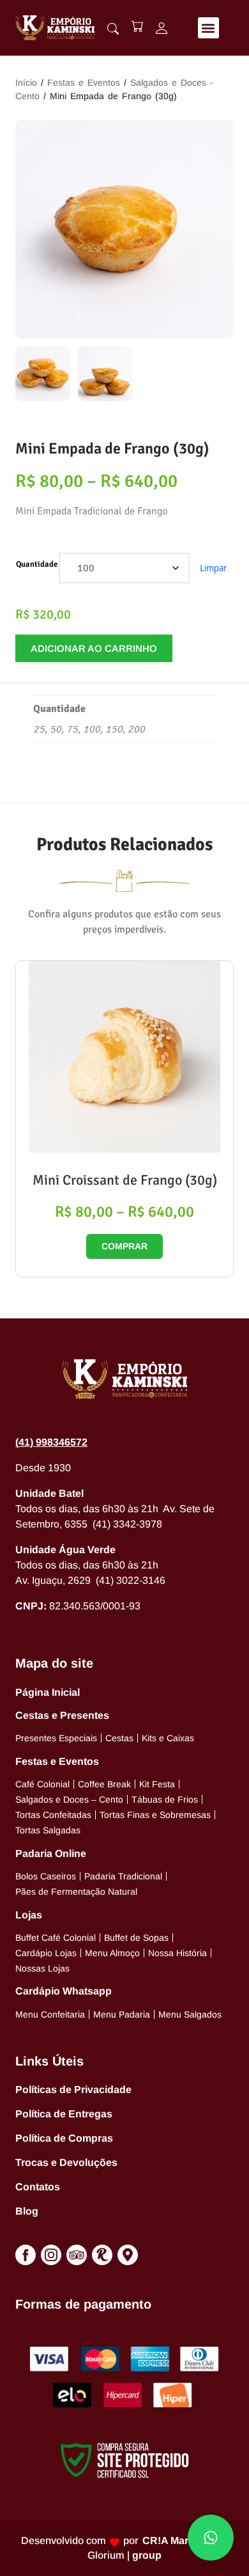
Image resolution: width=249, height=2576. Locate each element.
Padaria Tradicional (123, 1876)
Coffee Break (104, 1784)
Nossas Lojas (42, 1968)
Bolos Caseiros (46, 1876)
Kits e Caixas (168, 1738)
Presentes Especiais (56, 1738)
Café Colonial (42, 1784)
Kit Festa (157, 1784)
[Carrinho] (137, 26)
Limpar (213, 568)
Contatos (38, 2187)
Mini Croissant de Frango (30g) (125, 1180)
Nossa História (177, 1953)
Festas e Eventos (84, 83)
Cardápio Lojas (46, 1953)
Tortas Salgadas (48, 1830)
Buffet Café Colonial (56, 1938)
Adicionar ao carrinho (94, 648)
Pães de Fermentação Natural (76, 1892)
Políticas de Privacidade (73, 2090)
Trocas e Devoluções (66, 2162)
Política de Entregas (64, 2114)
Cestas (119, 1738)
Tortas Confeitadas (53, 1815)
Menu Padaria (122, 2014)
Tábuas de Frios (165, 1799)
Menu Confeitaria (50, 2014)
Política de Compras (64, 2138)
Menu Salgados (190, 2014)
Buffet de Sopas (136, 1938)
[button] (208, 28)
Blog (27, 2211)
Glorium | (124, 2555)
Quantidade (37, 564)
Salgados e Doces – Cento (69, 1799)
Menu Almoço (112, 1953)
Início (26, 83)
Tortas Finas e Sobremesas (155, 1815)
